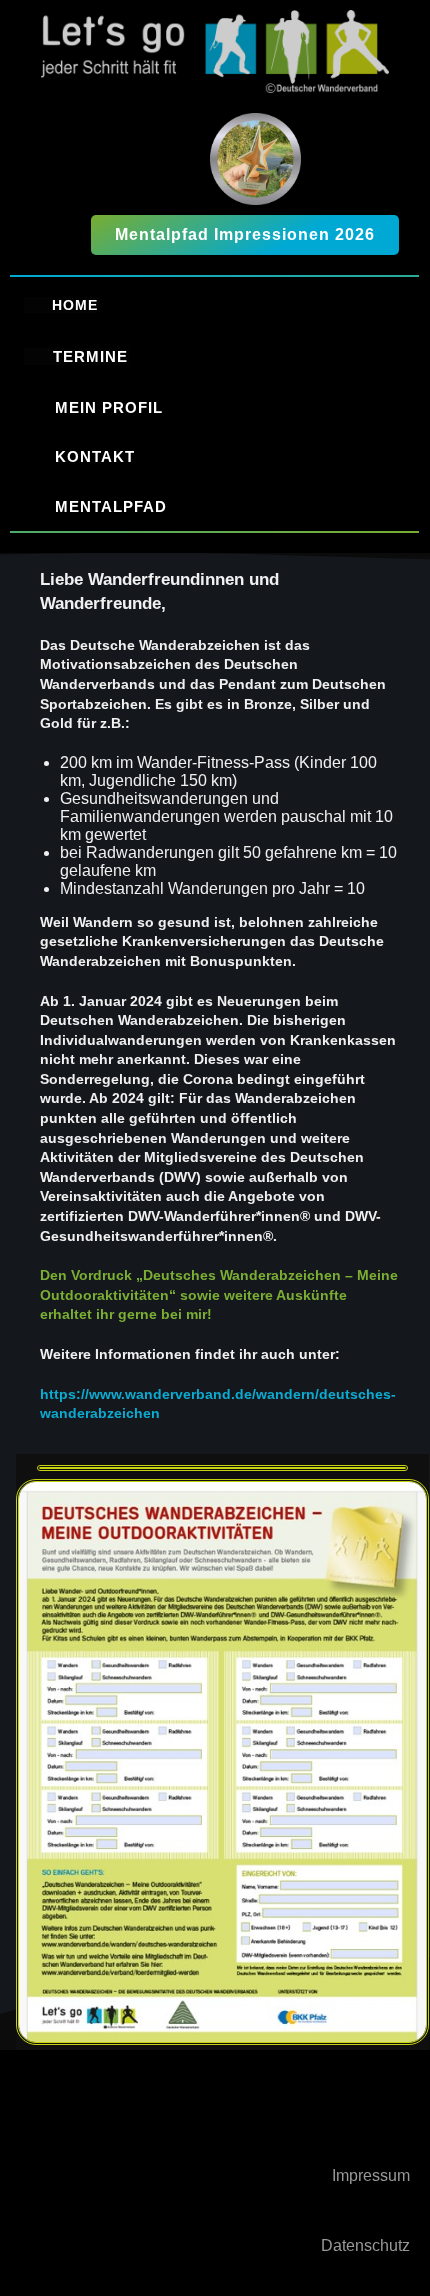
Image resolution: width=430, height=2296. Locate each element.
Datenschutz (365, 2245)
